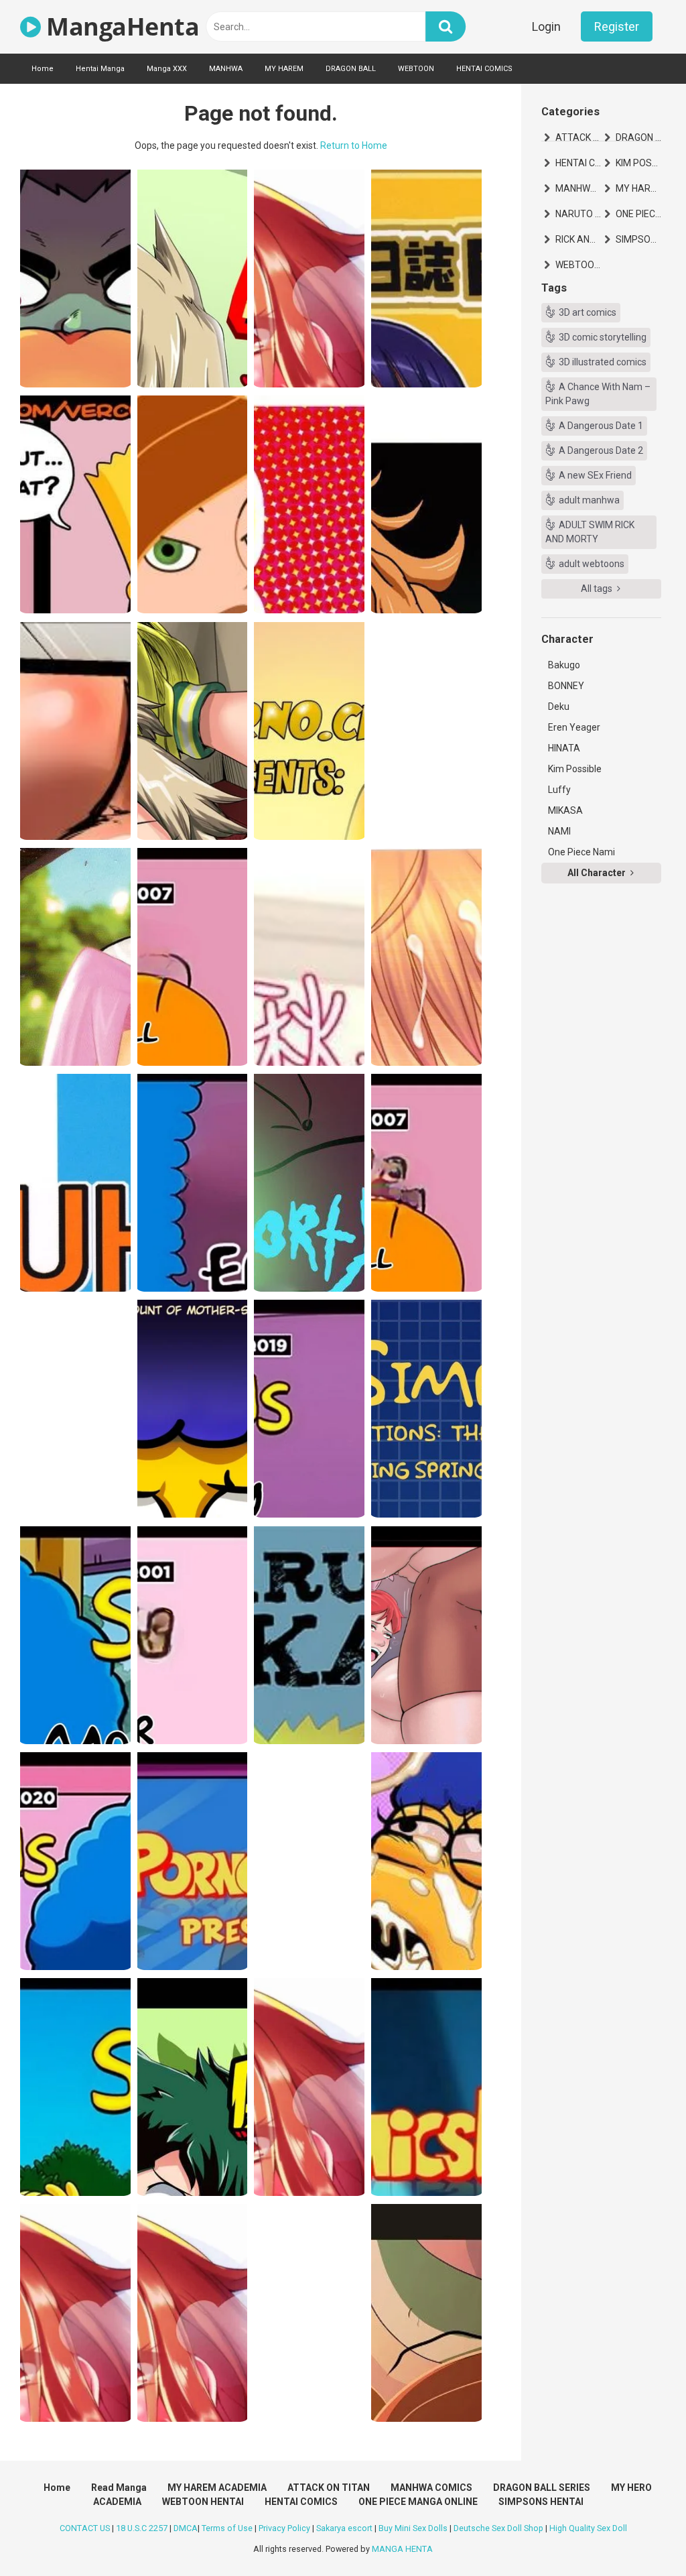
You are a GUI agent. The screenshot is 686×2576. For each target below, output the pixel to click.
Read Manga (119, 2488)
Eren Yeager (574, 727)
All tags (598, 589)
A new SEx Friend (595, 475)
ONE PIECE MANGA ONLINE (638, 214)
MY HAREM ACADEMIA (638, 188)
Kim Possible (575, 769)
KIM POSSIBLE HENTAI (638, 163)
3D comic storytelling (603, 337)
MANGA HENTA (402, 2549)
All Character (598, 873)
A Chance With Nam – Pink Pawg (598, 394)
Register (617, 26)
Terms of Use (227, 2528)
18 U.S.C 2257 (142, 2528)
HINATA (564, 748)
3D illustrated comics (603, 362)
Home (43, 69)
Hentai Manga (100, 69)
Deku (559, 707)
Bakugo (564, 665)
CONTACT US (85, 2528)
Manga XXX (167, 69)
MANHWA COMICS (578, 188)
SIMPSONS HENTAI (638, 239)
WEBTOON (416, 69)
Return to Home (354, 145)
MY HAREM (284, 69)
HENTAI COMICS (484, 69)
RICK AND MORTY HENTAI (578, 239)
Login (546, 26)
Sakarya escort (344, 2528)
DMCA (186, 2528)
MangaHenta (120, 26)
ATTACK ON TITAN (578, 137)
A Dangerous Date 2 (601, 450)
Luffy (559, 790)
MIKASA (565, 810)
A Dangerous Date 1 (601, 426)
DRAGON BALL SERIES (638, 137)
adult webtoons (592, 564)
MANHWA (226, 69)
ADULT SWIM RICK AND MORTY (590, 532)
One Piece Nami (581, 852)
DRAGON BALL (351, 69)
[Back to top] (641, 2535)
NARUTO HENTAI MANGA (578, 214)
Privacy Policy (284, 2528)
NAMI (559, 831)
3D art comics (588, 312)
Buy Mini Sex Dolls (413, 2528)
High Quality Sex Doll (588, 2528)
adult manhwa (589, 500)
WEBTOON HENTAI (578, 265)
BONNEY (566, 686)
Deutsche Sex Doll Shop (498, 2528)
